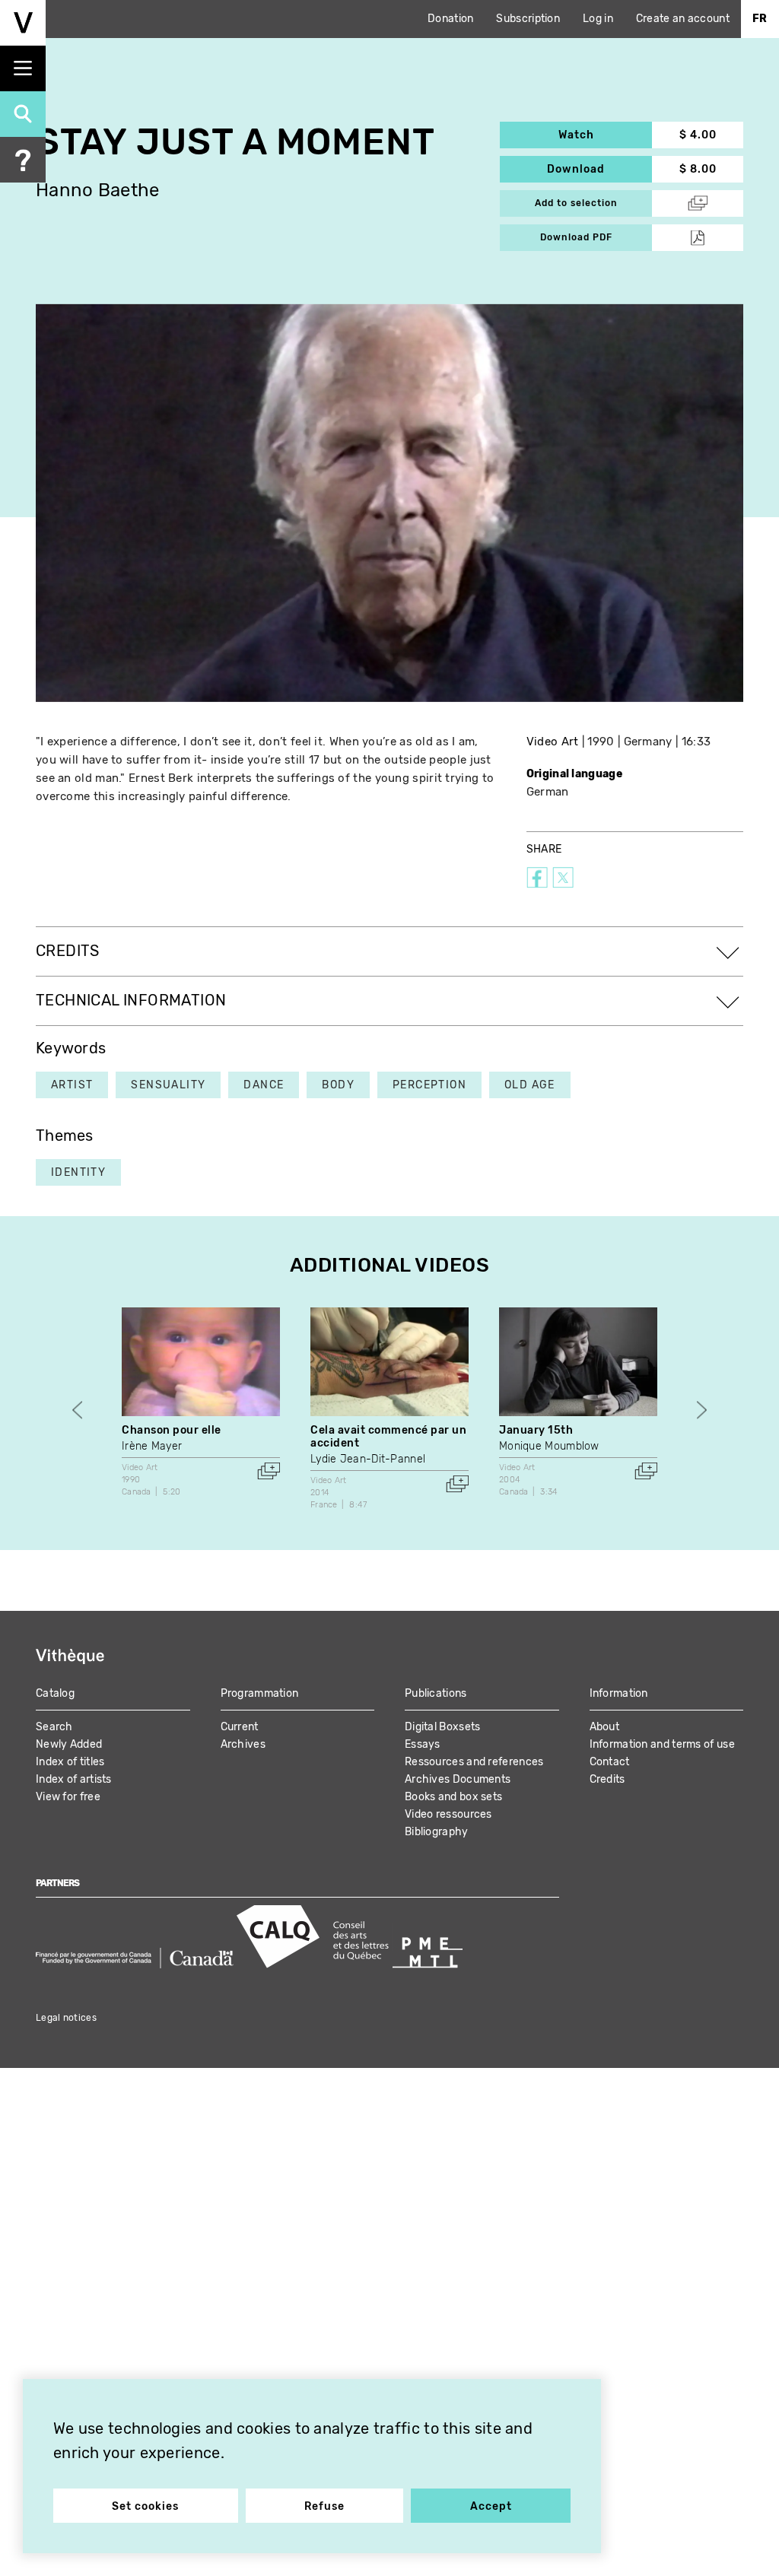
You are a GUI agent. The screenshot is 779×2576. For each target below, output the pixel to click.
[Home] (23, 23)
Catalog (55, 1693)
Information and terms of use (662, 1744)
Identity (78, 1172)
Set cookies (145, 2506)
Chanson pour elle (172, 1430)
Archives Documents (458, 1779)
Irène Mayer (152, 1446)
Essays (423, 1744)
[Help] (23, 160)
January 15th (536, 1430)
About (605, 1727)
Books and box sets (453, 1797)
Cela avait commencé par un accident (389, 1437)
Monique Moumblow (549, 1446)
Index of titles (70, 1762)
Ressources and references (474, 1762)
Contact (610, 1762)
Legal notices (66, 2018)
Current (240, 1727)
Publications (436, 1693)
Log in (598, 19)
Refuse (324, 2506)
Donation (450, 19)
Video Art (553, 742)
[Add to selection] (269, 1471)
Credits (607, 1779)
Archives (243, 1744)
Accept (491, 2506)
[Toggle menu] (23, 68)
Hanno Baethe (98, 191)
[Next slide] (702, 1410)
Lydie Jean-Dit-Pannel (368, 1459)
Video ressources (448, 1814)
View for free (68, 1797)
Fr (760, 19)
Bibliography (437, 1832)
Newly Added (69, 1744)
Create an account (683, 19)
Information (619, 1693)
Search (54, 1727)
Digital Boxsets (443, 1727)
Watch (605, 135)
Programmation (260, 1693)
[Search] (23, 114)
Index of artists (74, 1779)
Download (599, 169)
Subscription (528, 19)
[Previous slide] (77, 1410)
